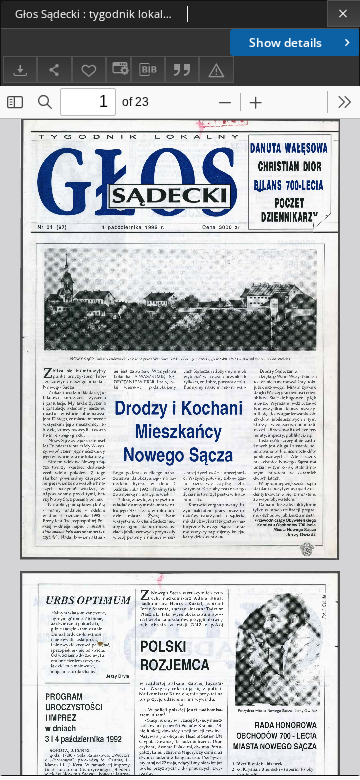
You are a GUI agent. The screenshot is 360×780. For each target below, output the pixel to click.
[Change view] (118, 69)
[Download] (20, 69)
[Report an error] (216, 69)
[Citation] (182, 69)
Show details (285, 42)
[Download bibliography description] (148, 70)
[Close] (343, 13)
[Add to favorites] (89, 69)
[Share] (54, 69)
